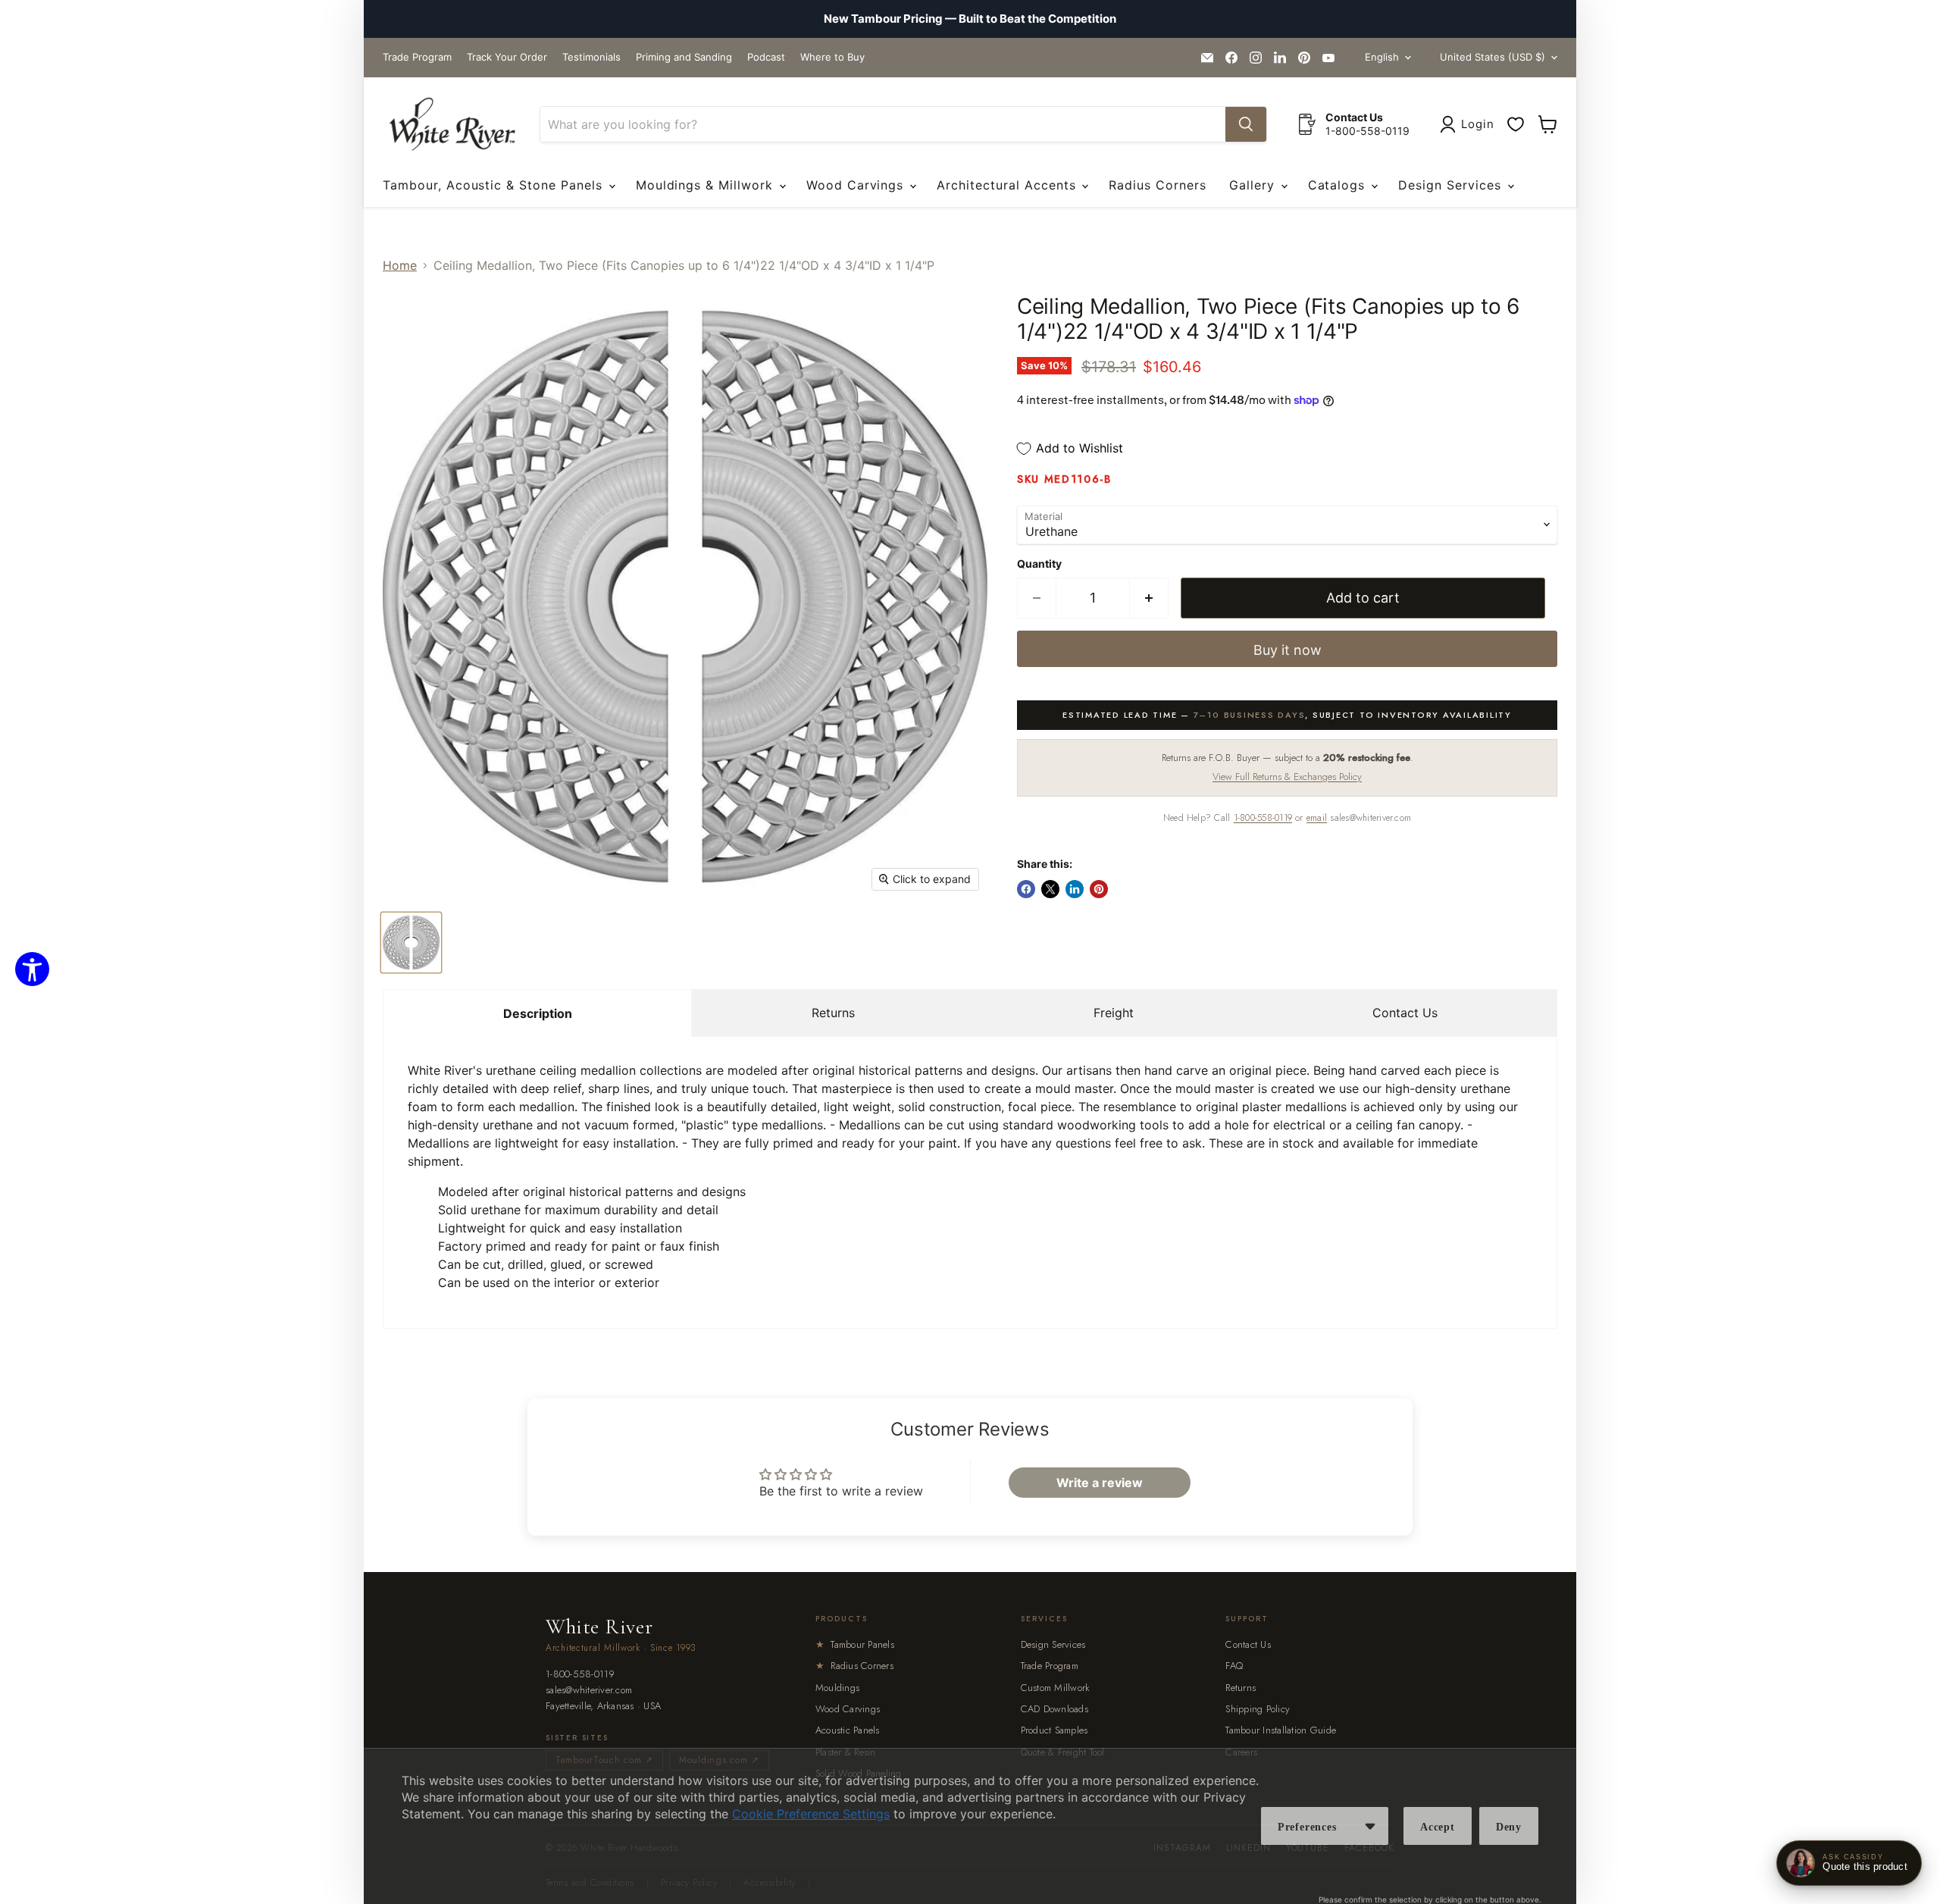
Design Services (1452, 185)
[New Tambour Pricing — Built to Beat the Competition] (970, 19)
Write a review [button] (1100, 1483)
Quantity (1039, 564)
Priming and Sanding (684, 57)
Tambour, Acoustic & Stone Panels (495, 185)
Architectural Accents (1008, 185)
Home (400, 265)
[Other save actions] (1370, 1826)
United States (1493, 57)
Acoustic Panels (848, 1730)
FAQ (1234, 1666)
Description (538, 1013)
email (1317, 818)
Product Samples (1054, 1730)
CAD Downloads (1054, 1709)
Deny (1509, 1827)
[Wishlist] (1516, 124)
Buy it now (1288, 650)
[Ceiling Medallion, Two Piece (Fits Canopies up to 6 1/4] (411, 943)
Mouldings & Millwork (707, 185)
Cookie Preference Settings (811, 1814)
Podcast (766, 57)
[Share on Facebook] (1026, 889)
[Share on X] (1050, 889)
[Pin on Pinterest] (1099, 889)
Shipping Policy (1258, 1709)
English (1382, 57)
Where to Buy (832, 57)
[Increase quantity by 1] (1149, 598)
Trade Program (417, 57)
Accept (1438, 1827)
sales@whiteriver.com (589, 1691)
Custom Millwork (1056, 1688)
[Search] (1246, 124)
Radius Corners (1157, 185)
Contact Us (1405, 1013)
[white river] (452, 125)
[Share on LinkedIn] (1075, 889)
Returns (833, 1013)
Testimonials (591, 57)
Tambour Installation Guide (1281, 1730)
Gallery (1254, 185)
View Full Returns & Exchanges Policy (1287, 777)
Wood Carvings (857, 185)
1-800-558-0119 (1263, 818)
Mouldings (837, 1688)
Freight (1114, 1013)
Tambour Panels (855, 1644)
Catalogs (1339, 185)
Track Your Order (507, 57)
